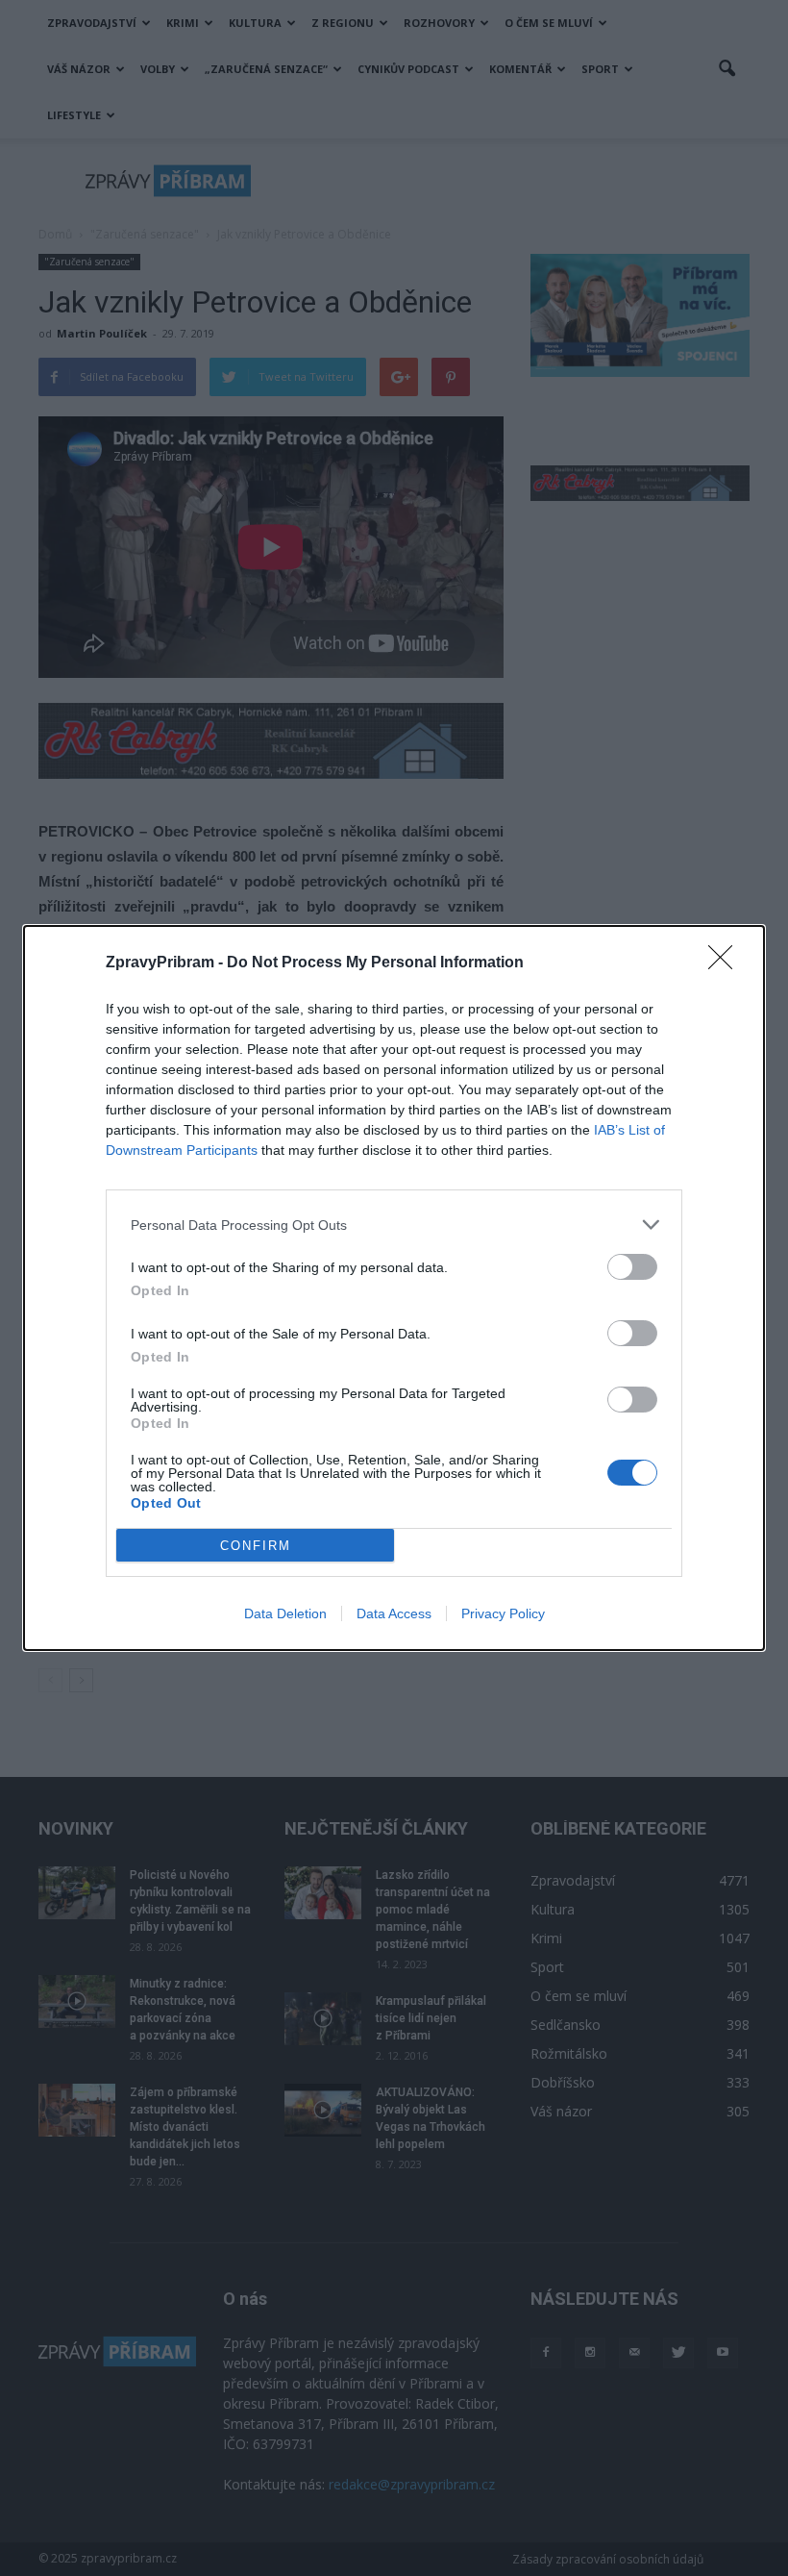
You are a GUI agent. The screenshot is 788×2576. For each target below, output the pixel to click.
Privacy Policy (503, 1613)
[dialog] (394, 1288)
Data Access (394, 1613)
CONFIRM (256, 1546)
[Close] (726, 963)
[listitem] (394, 1225)
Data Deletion (285, 1613)
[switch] (632, 1267)
